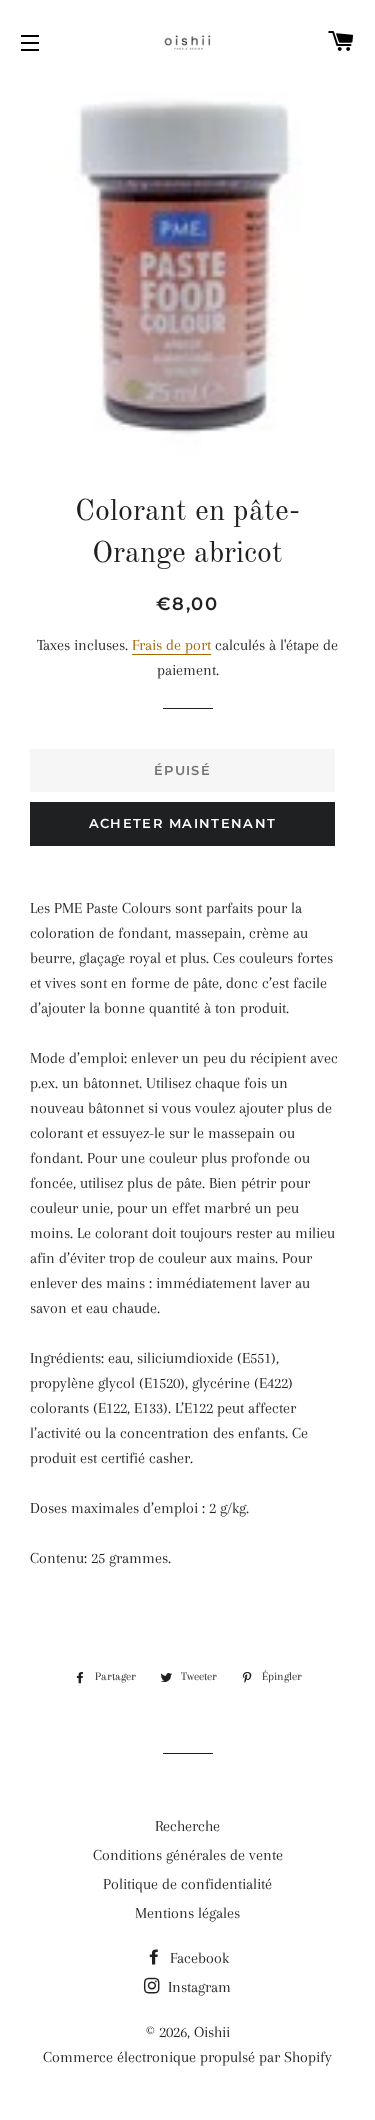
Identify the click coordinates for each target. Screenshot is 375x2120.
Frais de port (171, 645)
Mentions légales (187, 1913)
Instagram (197, 1987)
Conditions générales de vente (188, 1855)
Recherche (187, 1826)
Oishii (212, 2032)
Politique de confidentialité (187, 1884)
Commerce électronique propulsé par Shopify (187, 2057)
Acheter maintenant (182, 823)
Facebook (197, 1958)
